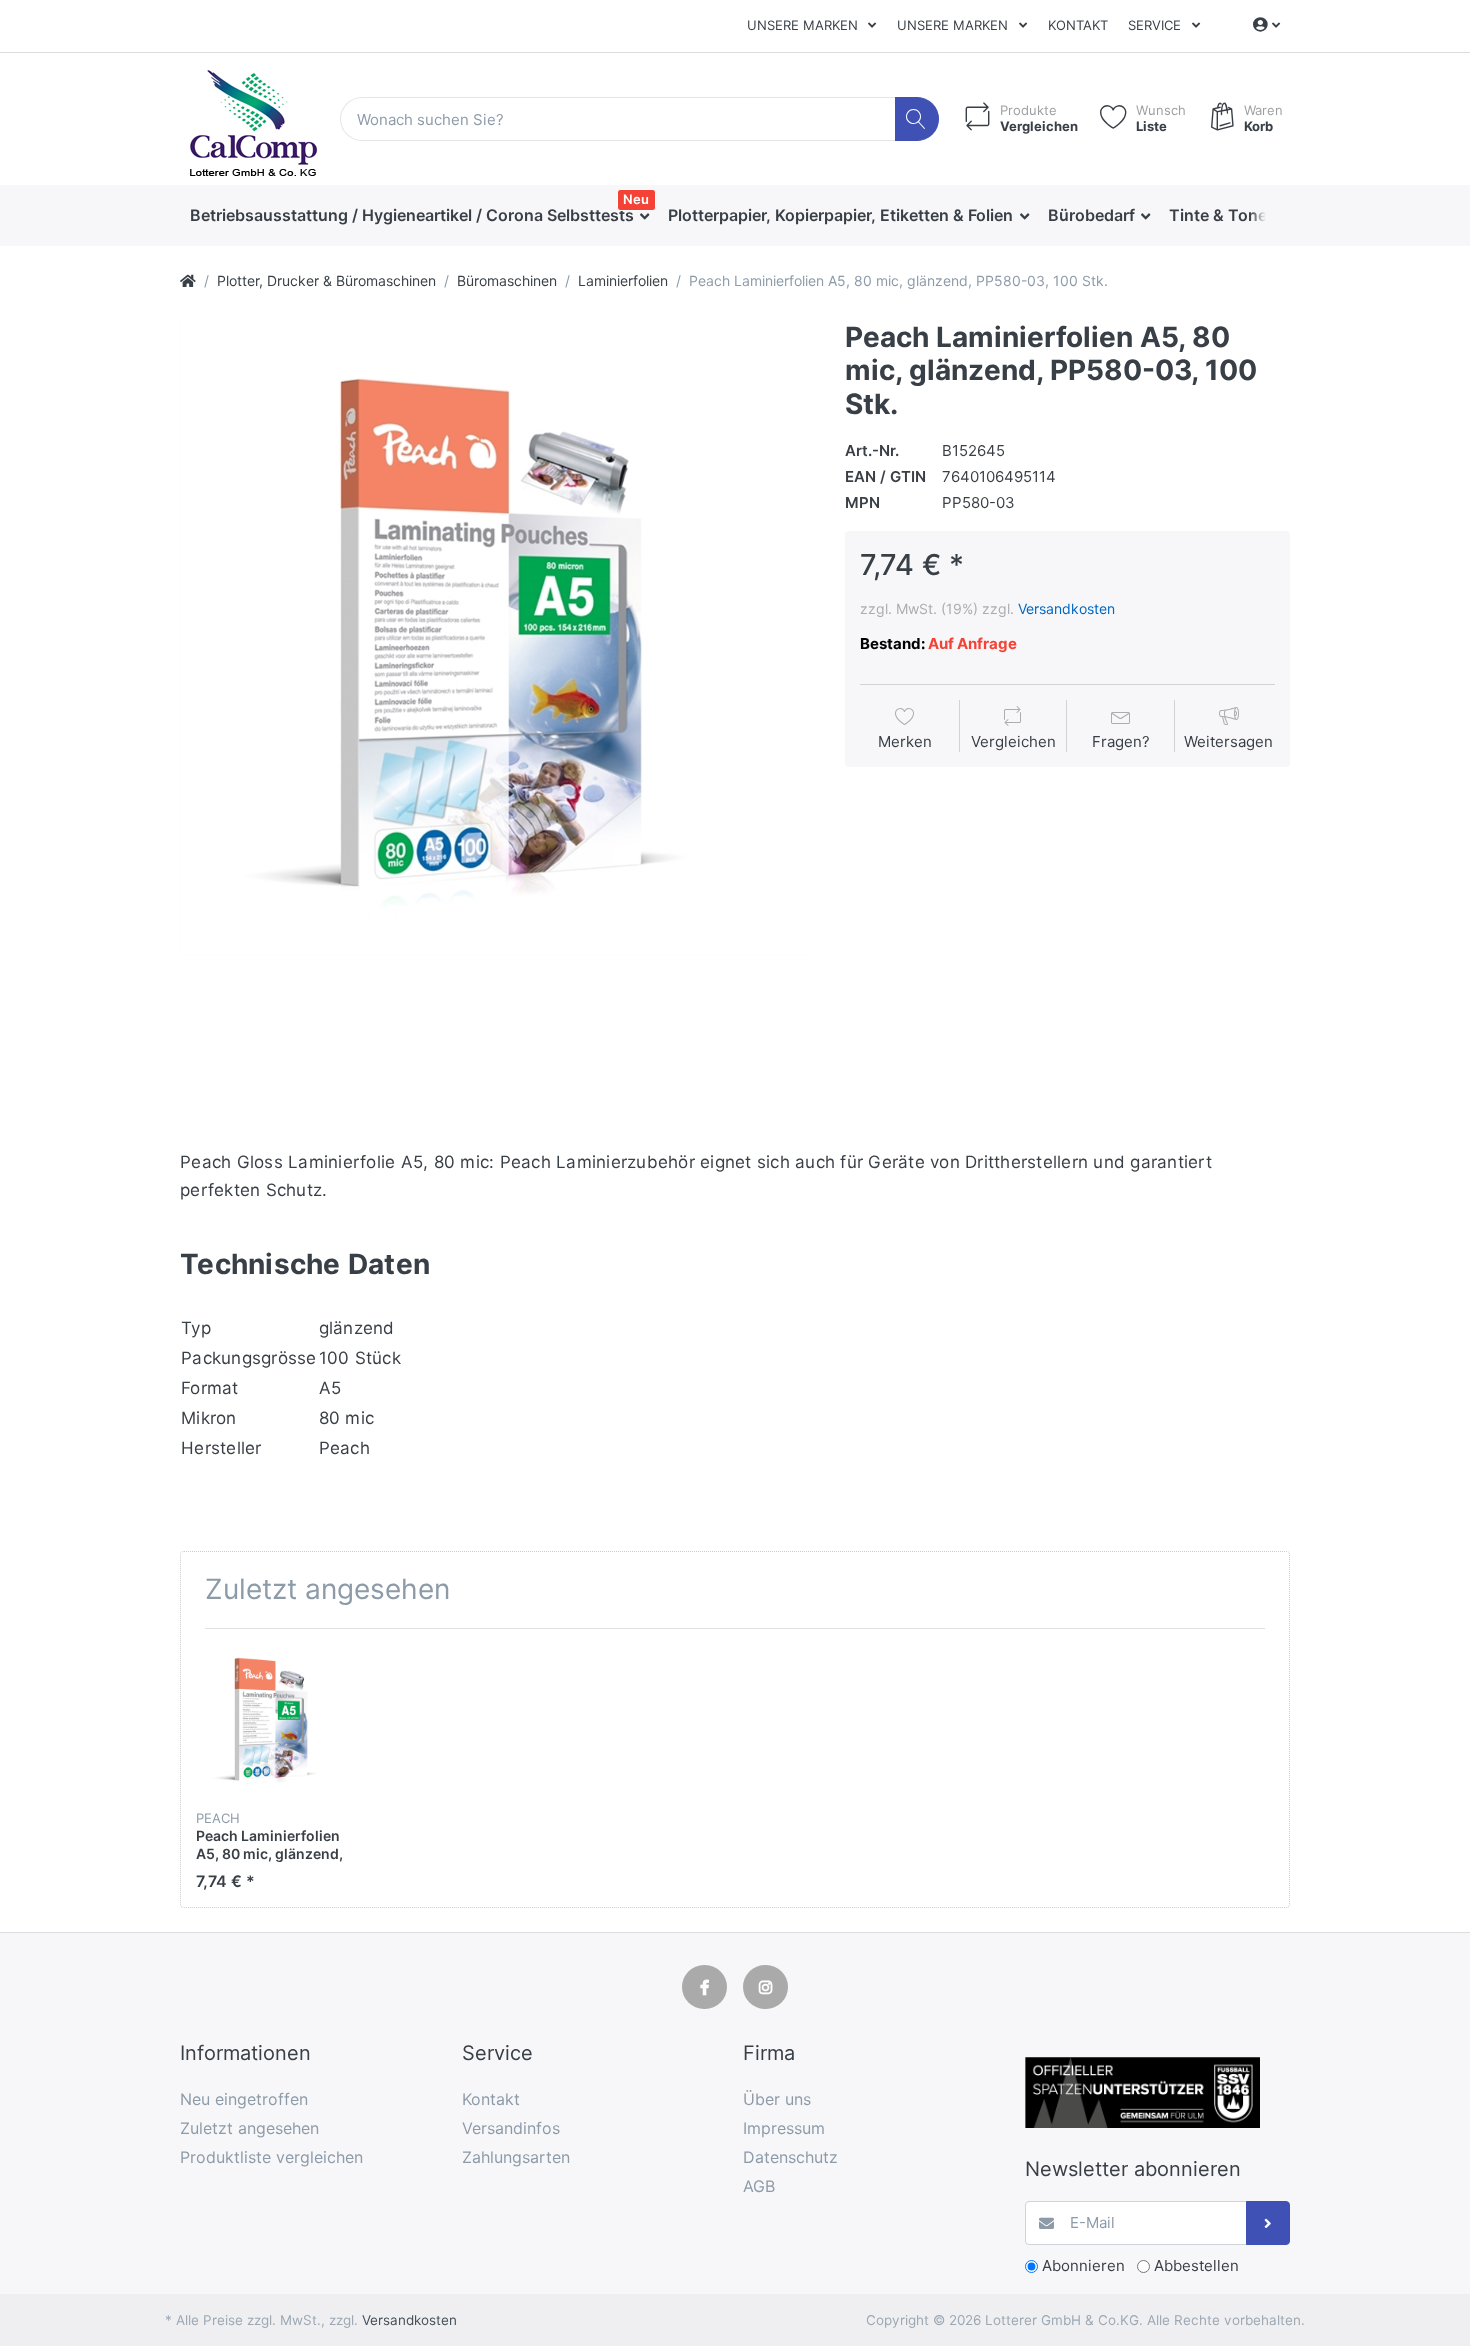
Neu (636, 199)
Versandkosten (1066, 608)
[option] (497, 638)
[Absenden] (1268, 2223)
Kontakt (1078, 25)
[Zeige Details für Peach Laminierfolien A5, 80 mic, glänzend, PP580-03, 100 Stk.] (272, 1720)
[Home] (188, 280)
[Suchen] (917, 119)
